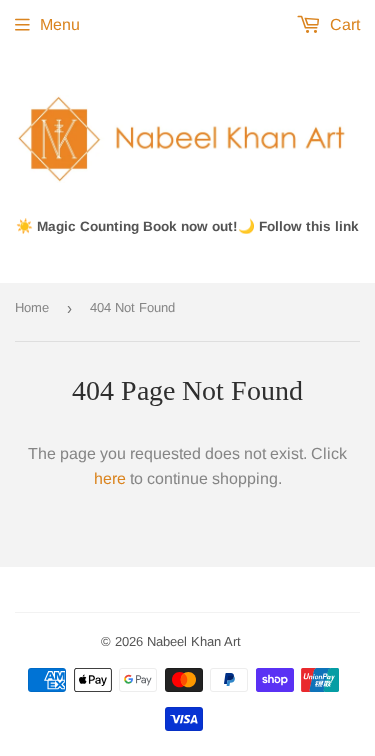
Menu (60, 24)
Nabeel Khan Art (194, 641)
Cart (343, 24)
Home (32, 307)
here (110, 478)
